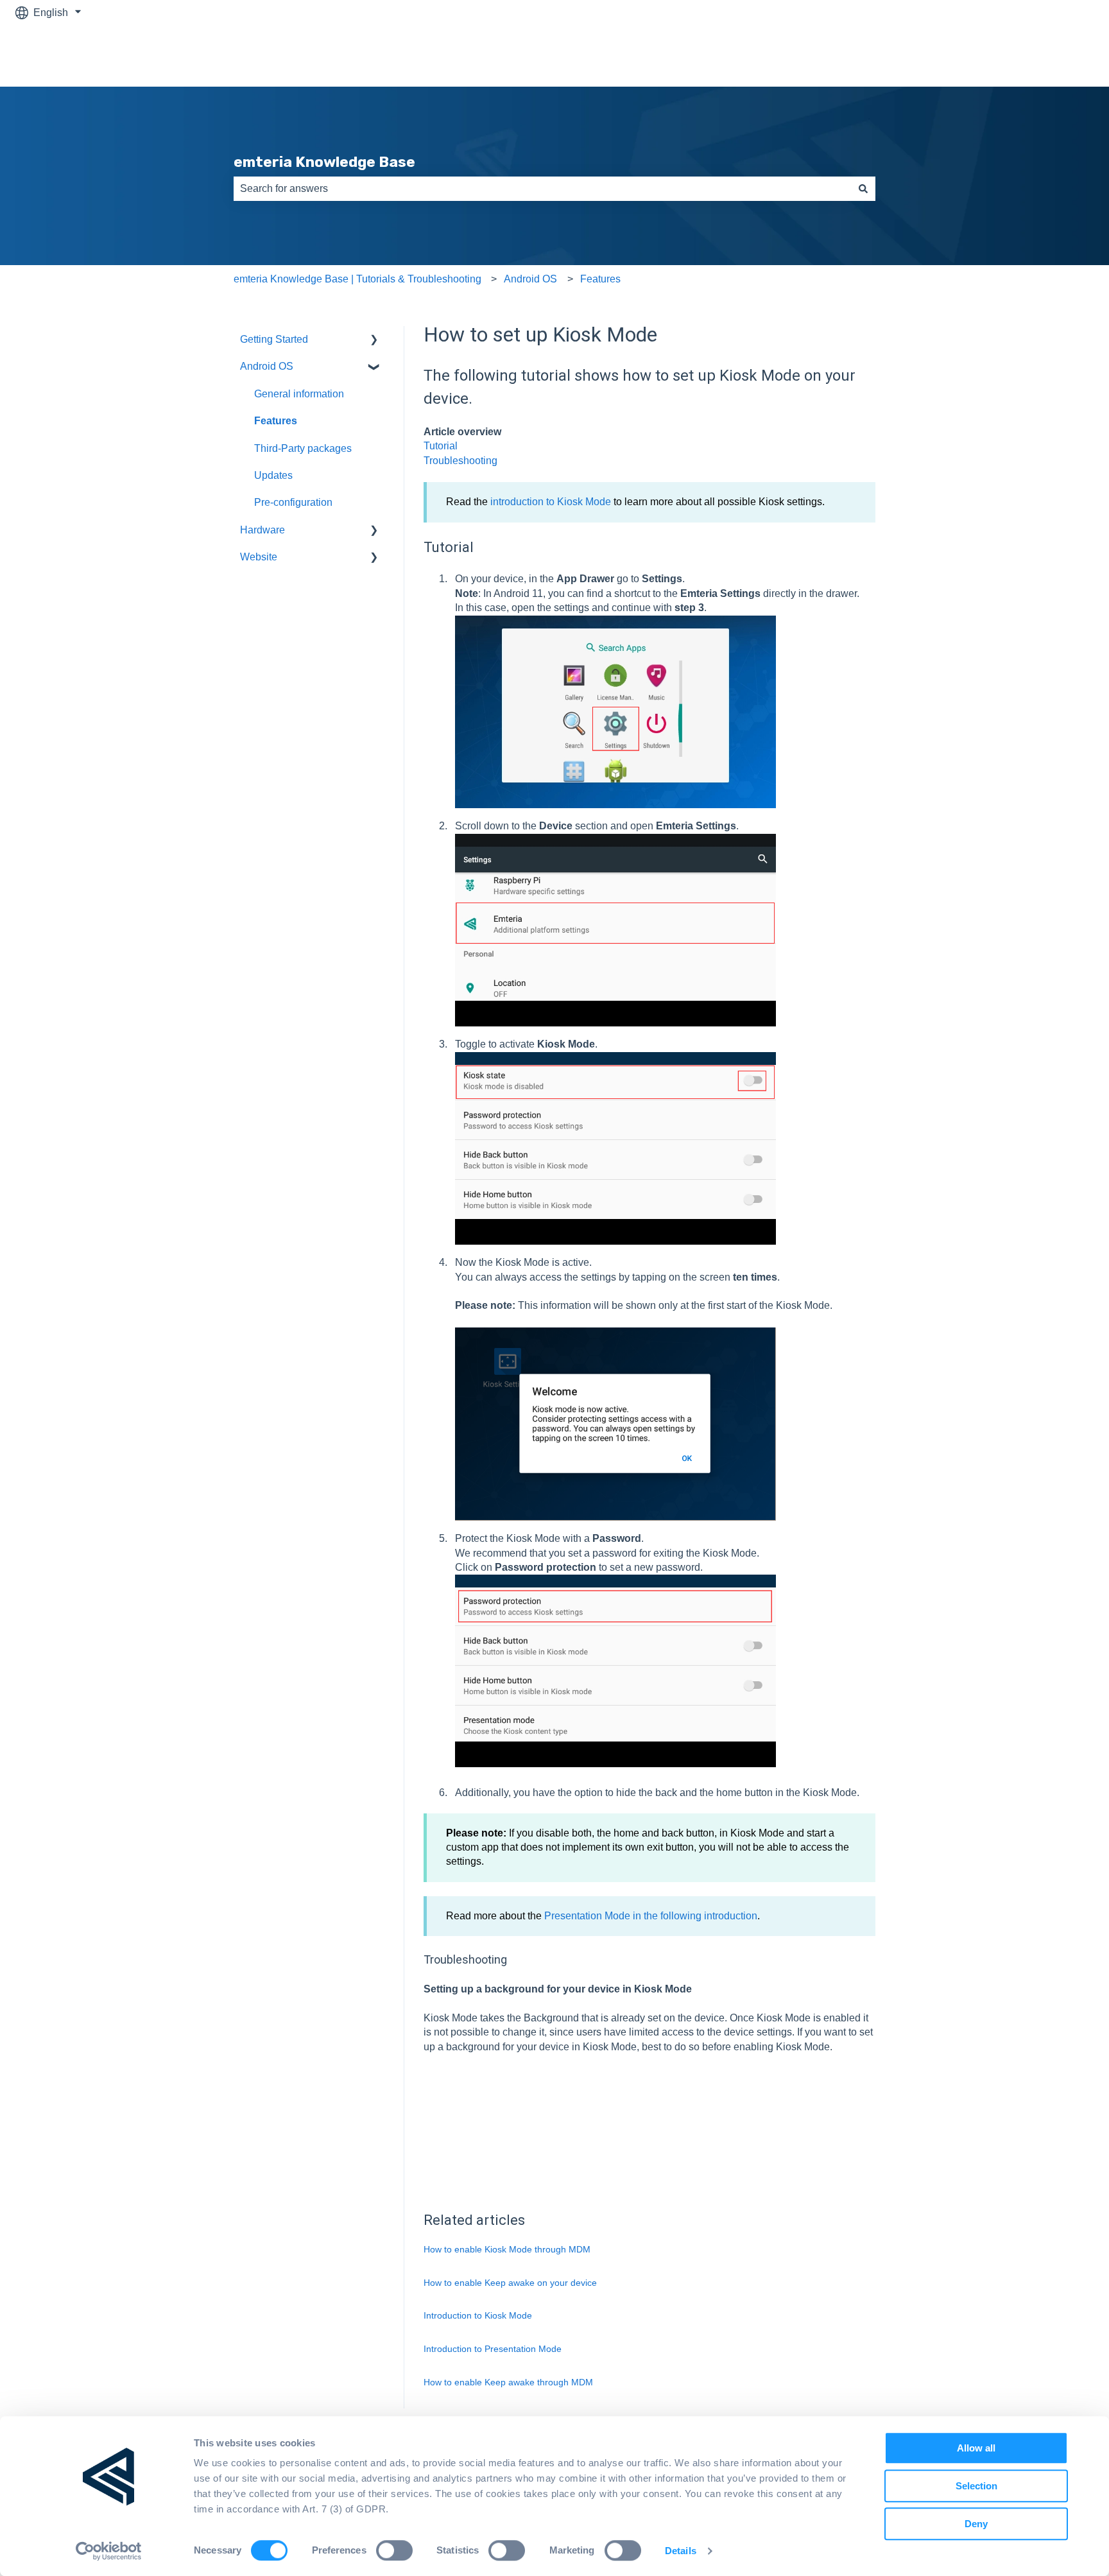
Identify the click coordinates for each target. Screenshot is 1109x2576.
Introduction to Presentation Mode (493, 2349)
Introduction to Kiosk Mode (478, 2315)
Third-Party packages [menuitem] (303, 448)
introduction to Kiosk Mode (551, 502)
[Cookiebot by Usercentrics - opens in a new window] (109, 2551)
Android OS (530, 279)
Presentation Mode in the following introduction (651, 1916)
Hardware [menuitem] (262, 530)
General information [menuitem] (299, 394)
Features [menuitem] (276, 421)
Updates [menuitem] (273, 475)
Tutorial (441, 446)
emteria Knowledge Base (324, 162)
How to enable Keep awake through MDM (508, 2382)
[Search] (863, 189)
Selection (976, 2486)
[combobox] (542, 189)
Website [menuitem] (259, 557)
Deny (976, 2524)
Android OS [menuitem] (267, 366)
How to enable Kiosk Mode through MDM (507, 2249)
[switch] (394, 2550)
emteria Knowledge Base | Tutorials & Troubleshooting (357, 279)
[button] (374, 341)
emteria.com (1053, 56)
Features (600, 279)
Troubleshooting (460, 461)
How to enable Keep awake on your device (510, 2283)
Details (681, 2551)
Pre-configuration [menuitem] (293, 502)
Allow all (976, 2448)
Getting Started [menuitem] (274, 339)
